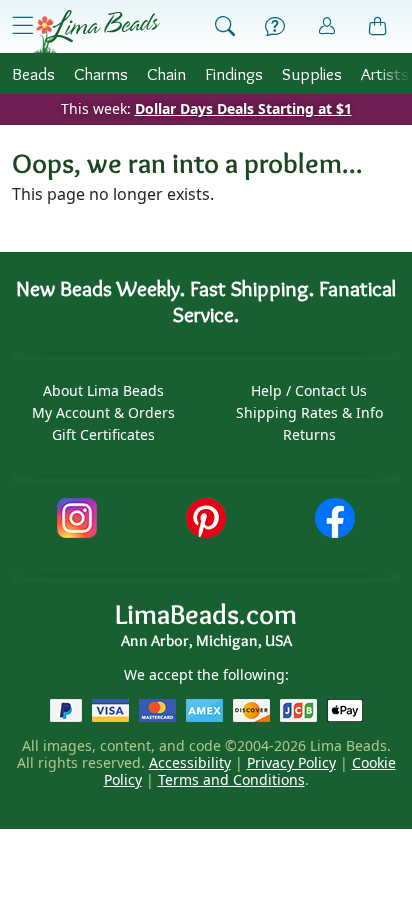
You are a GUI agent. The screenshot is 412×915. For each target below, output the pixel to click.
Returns (309, 434)
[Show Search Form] (225, 27)
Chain (166, 73)
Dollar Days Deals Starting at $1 (243, 108)
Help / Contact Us (309, 390)
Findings (234, 73)
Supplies (312, 73)
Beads (33, 73)
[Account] (327, 26)
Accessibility (190, 762)
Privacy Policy (291, 762)
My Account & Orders (103, 412)
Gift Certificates (103, 434)
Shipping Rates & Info (309, 412)
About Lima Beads (103, 390)
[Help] (275, 27)
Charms (101, 73)
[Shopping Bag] (378, 27)
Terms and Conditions (231, 779)
